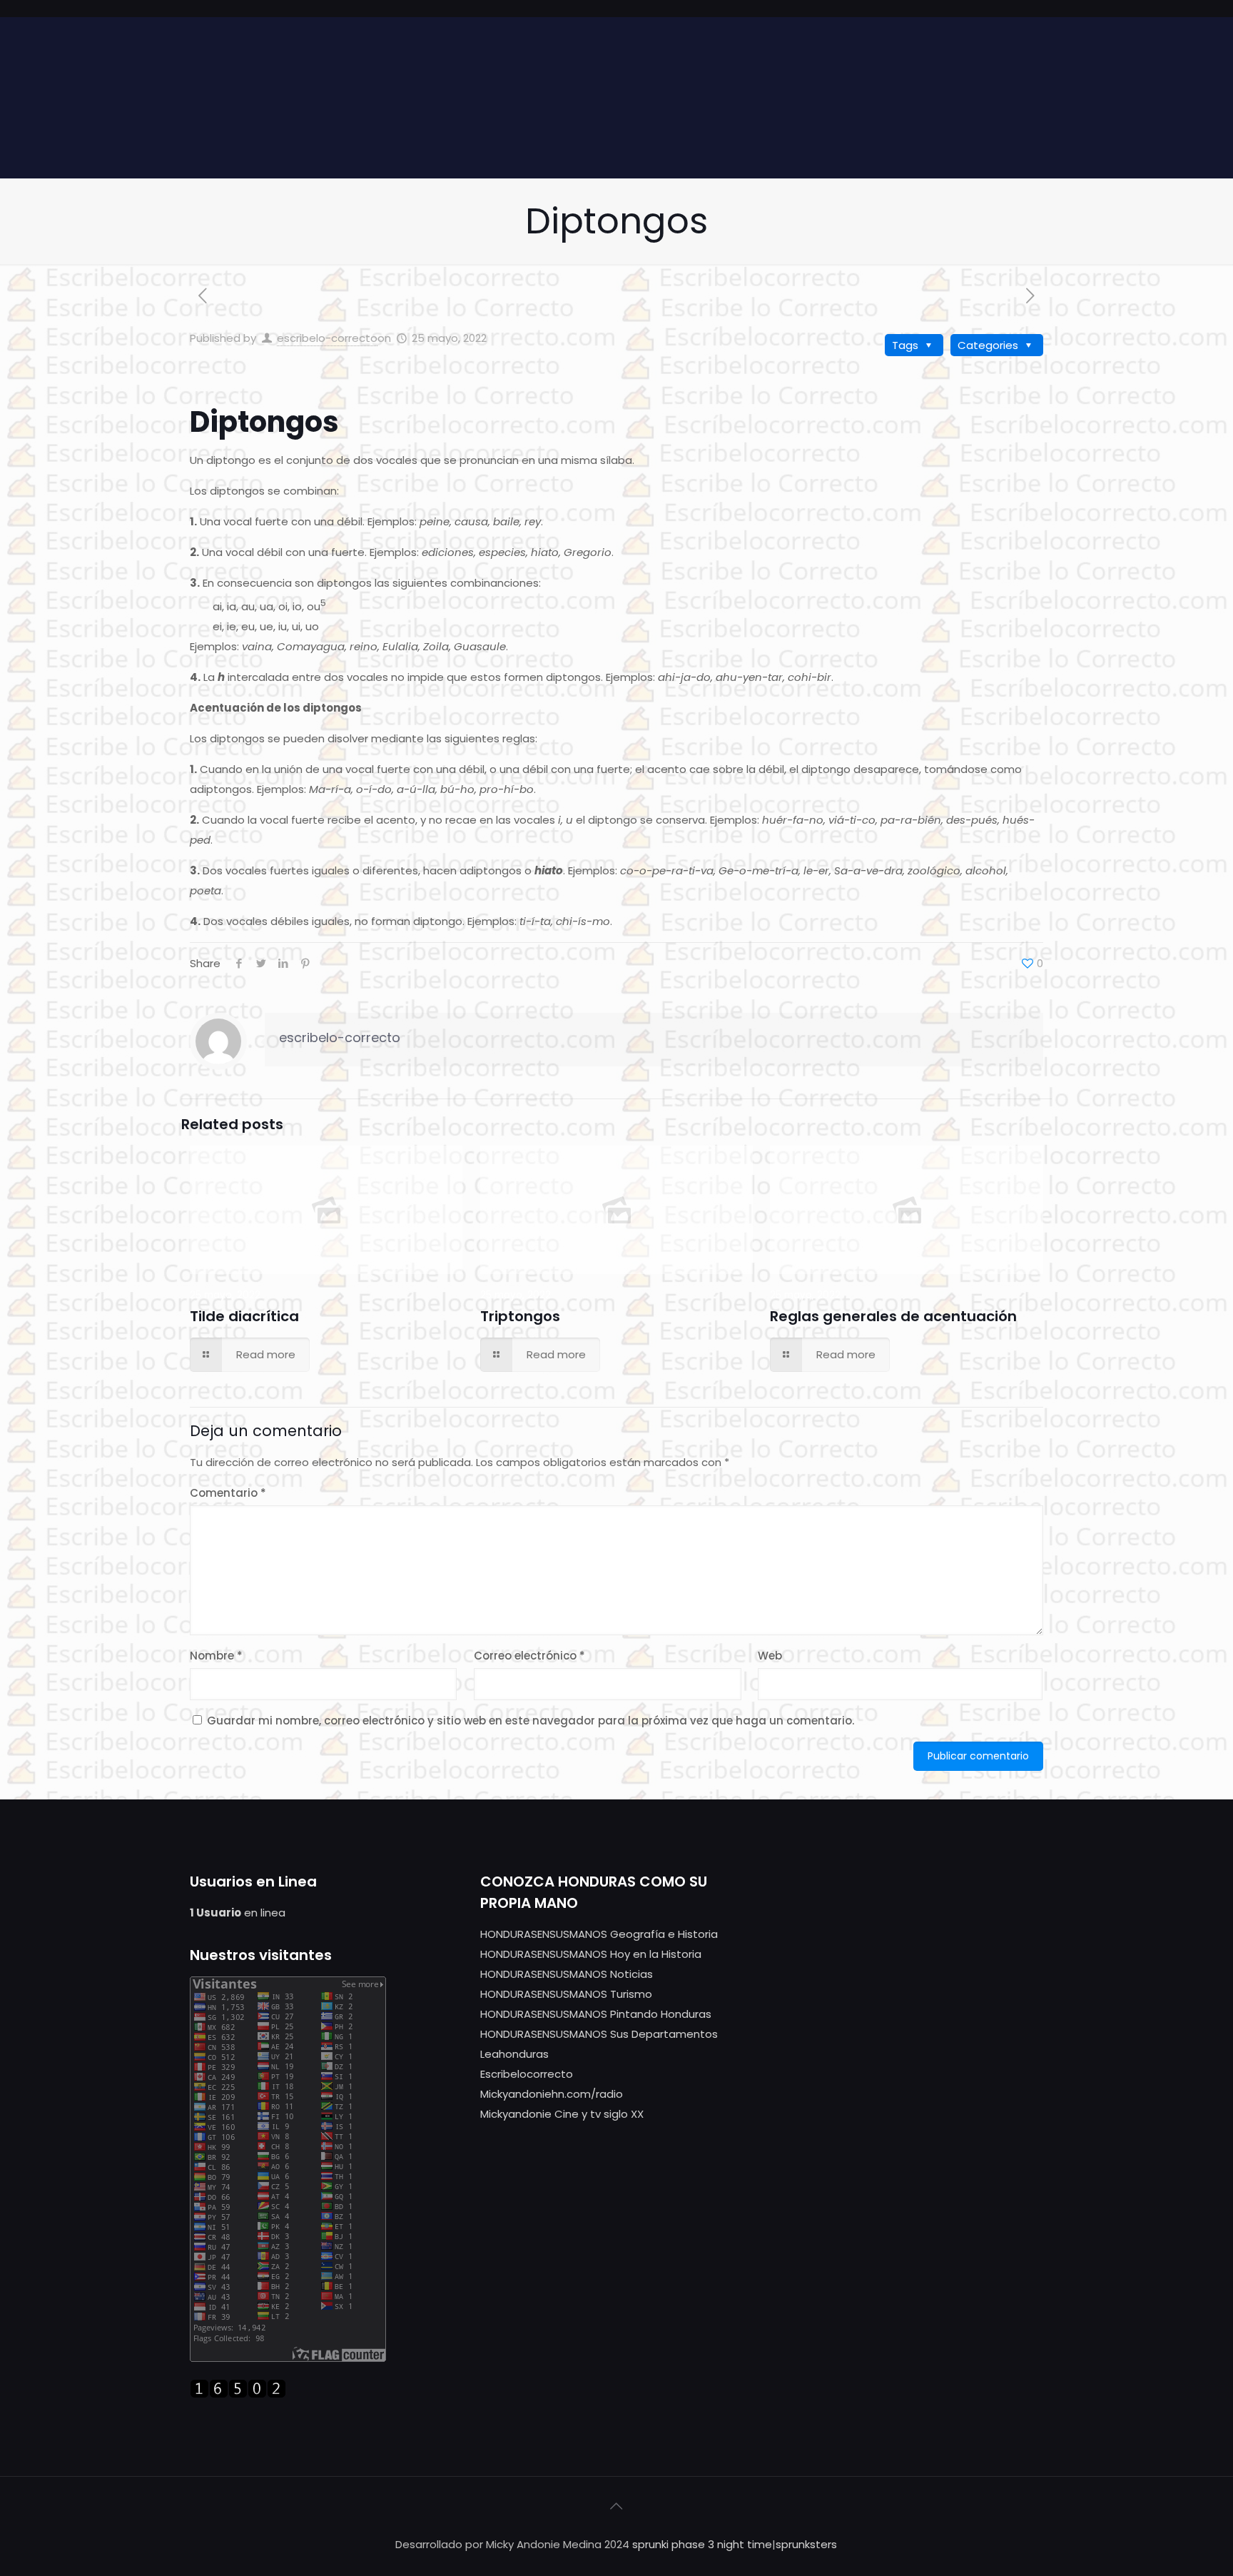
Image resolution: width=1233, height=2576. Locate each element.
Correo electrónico (529, 1656)
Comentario (228, 1493)
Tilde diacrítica (244, 1316)
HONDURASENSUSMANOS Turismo (566, 1994)
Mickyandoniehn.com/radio (552, 2094)
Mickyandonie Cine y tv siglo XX (562, 2114)
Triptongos (520, 1316)
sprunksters (806, 2544)
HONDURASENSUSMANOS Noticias (567, 1974)
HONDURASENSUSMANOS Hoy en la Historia (591, 1954)
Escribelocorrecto (527, 2074)
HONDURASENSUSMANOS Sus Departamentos (599, 2034)
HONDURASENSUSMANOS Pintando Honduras (596, 2014)
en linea (238, 1913)
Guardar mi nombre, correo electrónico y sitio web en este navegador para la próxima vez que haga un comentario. (531, 1721)
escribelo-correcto (327, 338)
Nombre (216, 1656)
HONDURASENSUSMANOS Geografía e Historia (599, 1934)
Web (770, 1656)
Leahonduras (514, 2054)
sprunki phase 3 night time (702, 2544)
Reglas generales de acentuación (893, 1316)
